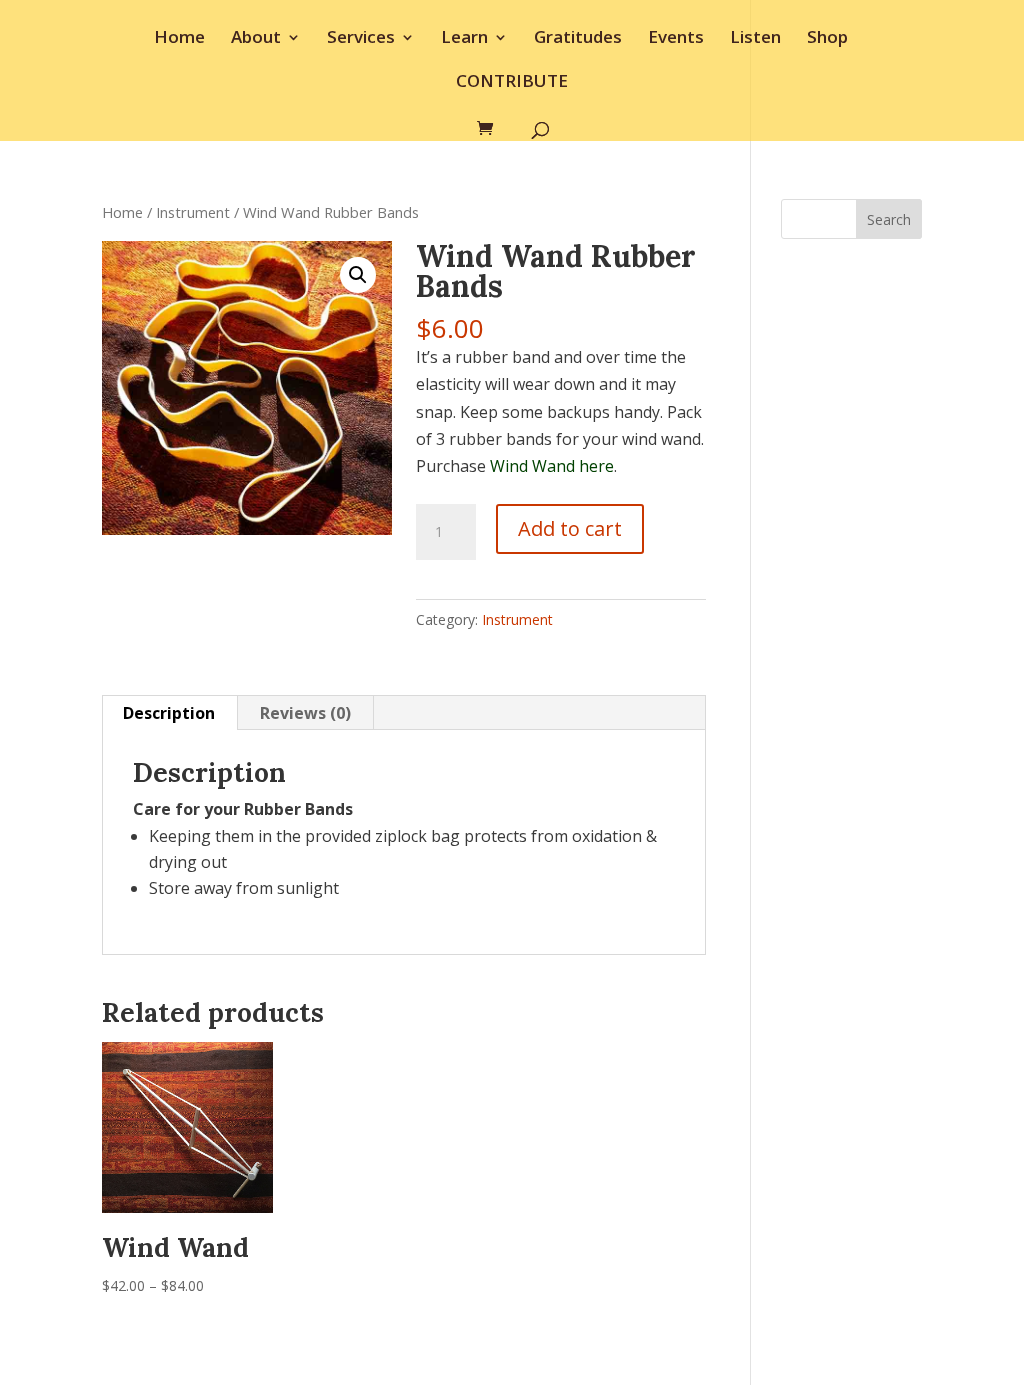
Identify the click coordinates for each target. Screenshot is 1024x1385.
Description (169, 713)
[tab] (169, 713)
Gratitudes (578, 39)
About (256, 39)
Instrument (193, 212)
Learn (464, 39)
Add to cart (570, 528)
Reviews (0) (305, 713)
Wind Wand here (552, 466)
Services (361, 39)
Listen (755, 39)
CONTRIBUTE (512, 83)
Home (179, 39)
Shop (827, 39)
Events (676, 39)
